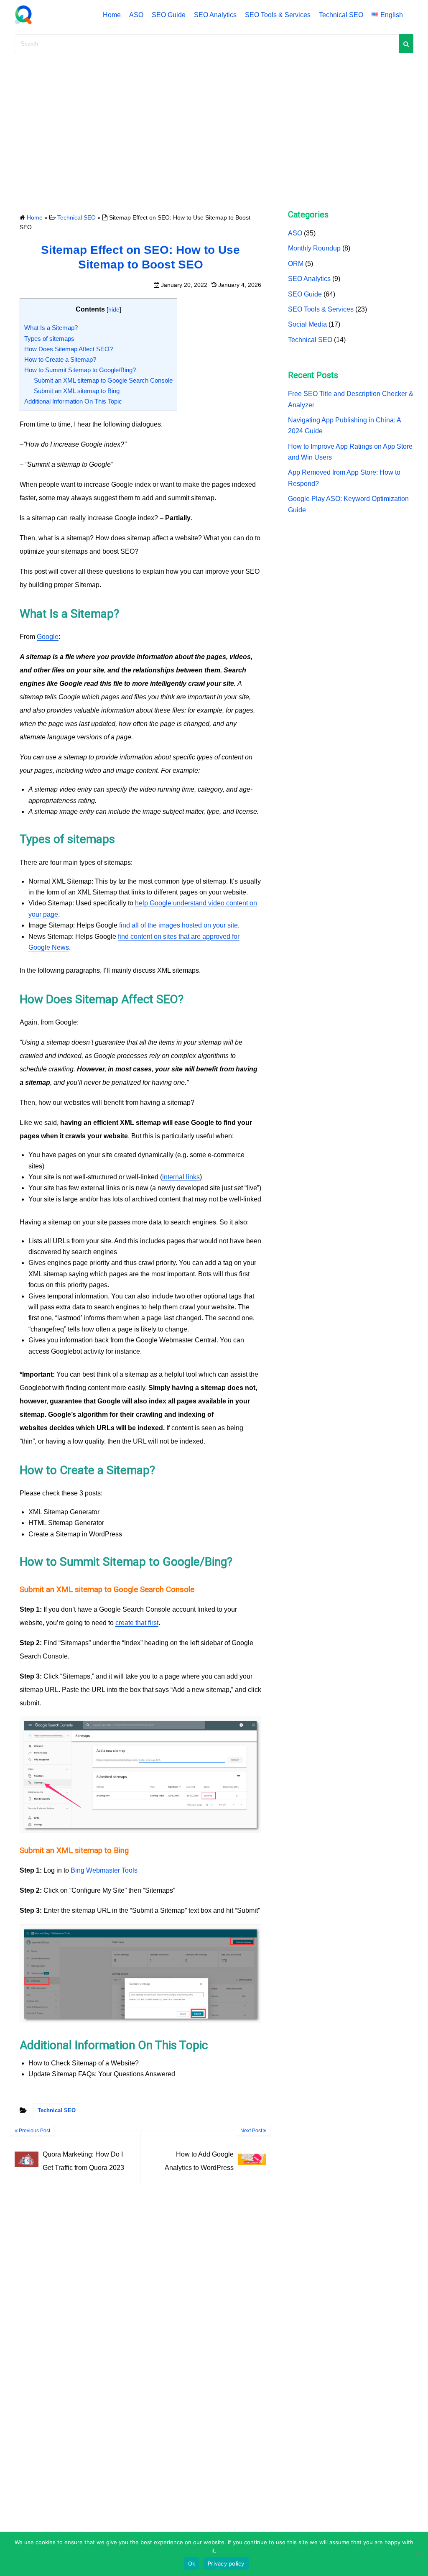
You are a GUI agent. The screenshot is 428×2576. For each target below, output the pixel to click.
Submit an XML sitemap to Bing (77, 391)
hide (114, 309)
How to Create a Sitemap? (60, 359)
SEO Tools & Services (278, 15)
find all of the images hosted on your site (178, 925)
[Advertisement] (214, 128)
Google (48, 637)
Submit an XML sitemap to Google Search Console (103, 380)
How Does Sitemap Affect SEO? (69, 349)
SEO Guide (169, 15)
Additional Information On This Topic (73, 401)
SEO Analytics (215, 15)
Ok (192, 2563)
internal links (181, 1177)
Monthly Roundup (314, 248)
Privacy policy (226, 2563)
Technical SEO (341, 15)
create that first (137, 1623)
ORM (296, 264)
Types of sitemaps (49, 339)
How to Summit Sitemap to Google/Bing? (80, 370)
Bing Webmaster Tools (104, 1870)
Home (112, 15)
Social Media (307, 324)
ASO (136, 15)
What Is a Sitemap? (51, 328)
